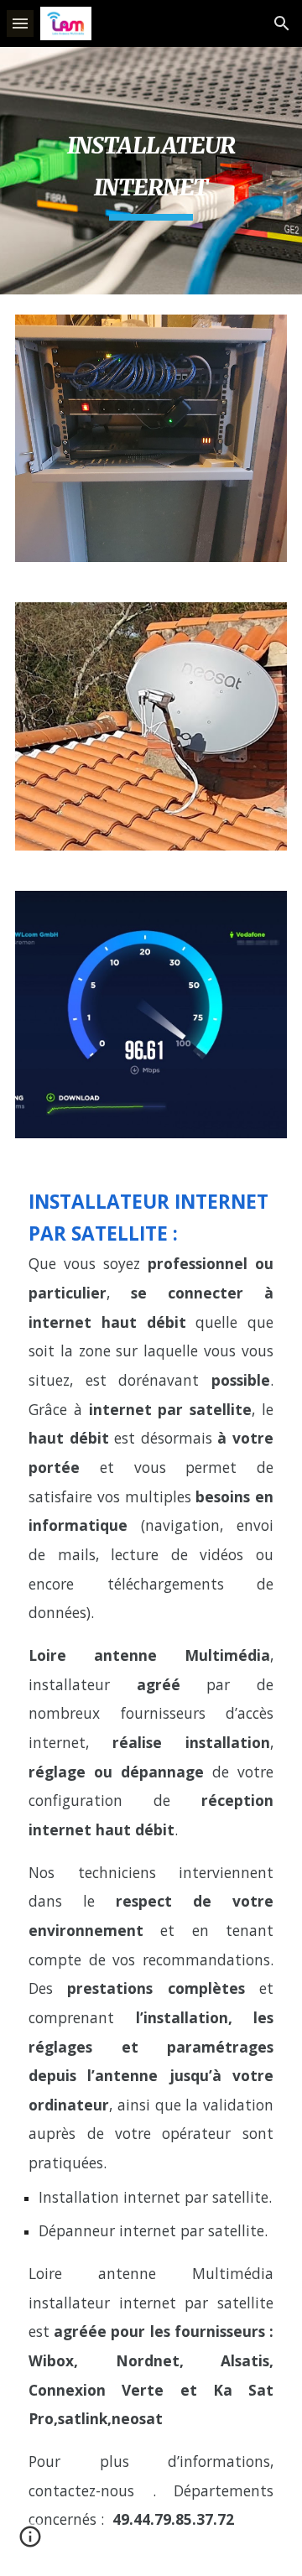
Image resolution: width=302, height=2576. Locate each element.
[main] (151, 171)
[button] (20, 23)
